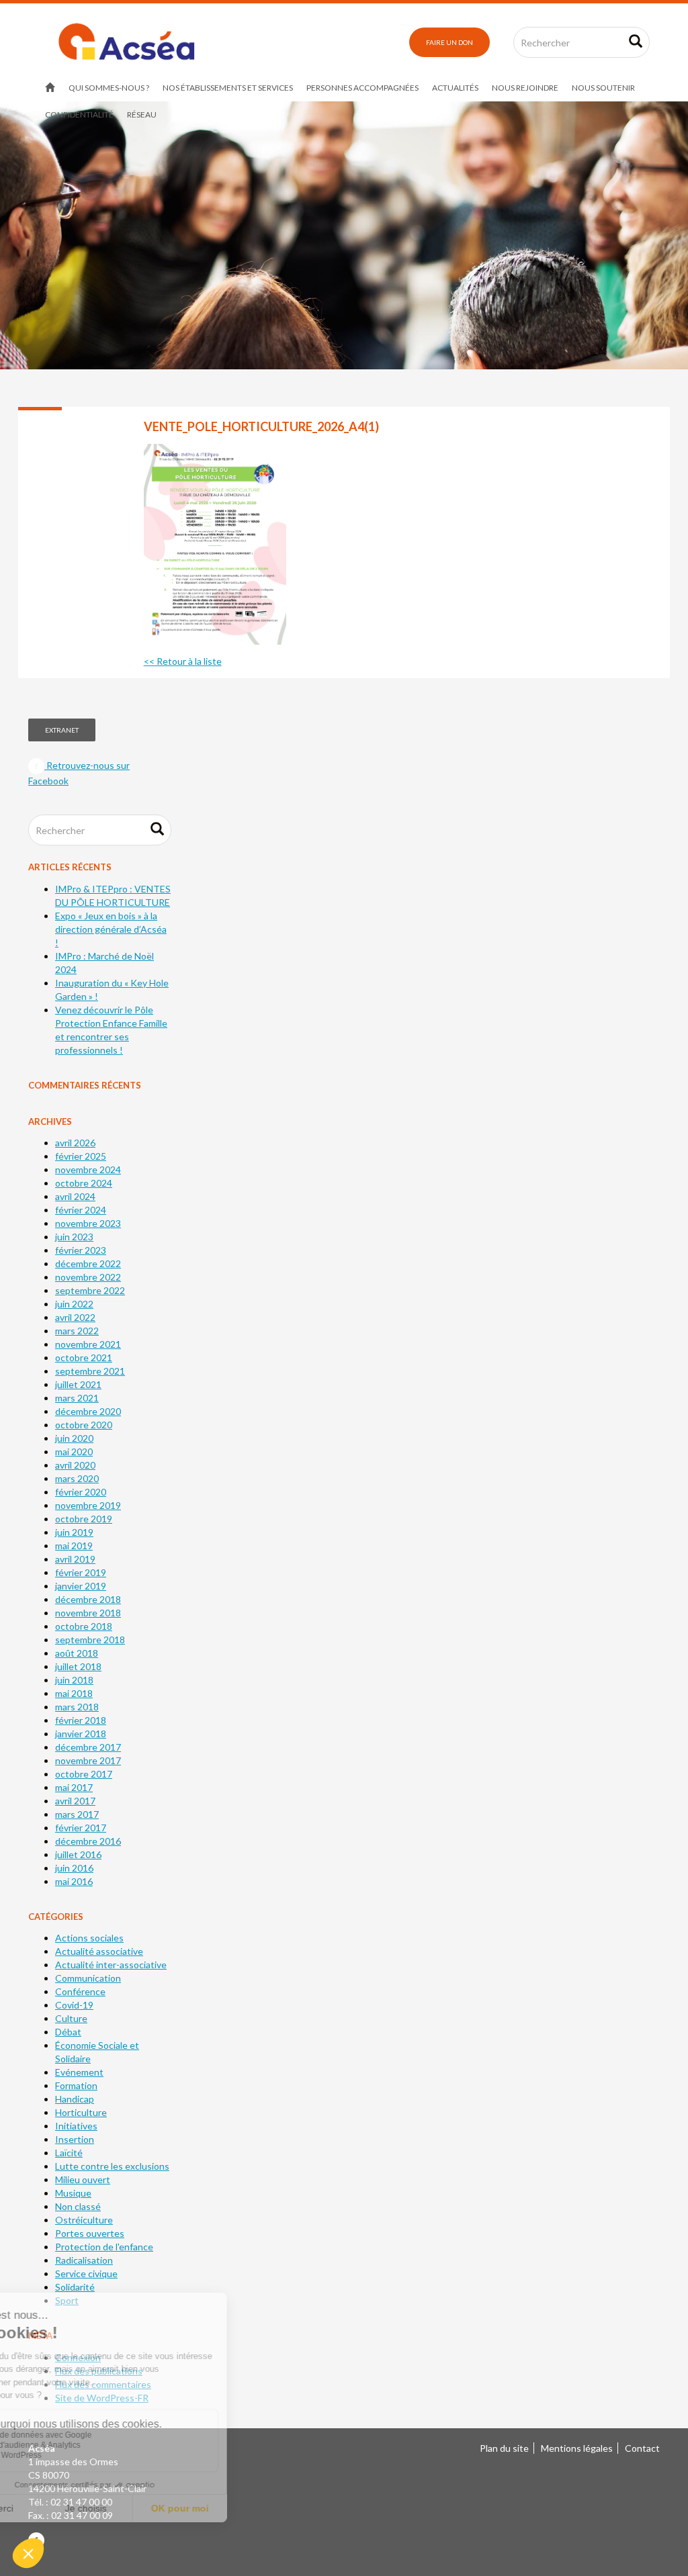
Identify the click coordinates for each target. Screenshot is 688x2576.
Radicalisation (84, 2260)
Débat (68, 2032)
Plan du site (504, 2448)
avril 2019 (75, 1559)
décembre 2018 (88, 1599)
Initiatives (76, 2126)
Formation (76, 2085)
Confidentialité (79, 114)
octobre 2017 (84, 1774)
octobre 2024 (84, 1183)
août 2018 (77, 1653)
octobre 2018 (84, 1626)
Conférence (80, 1991)
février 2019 (81, 1572)
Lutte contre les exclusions (112, 2166)
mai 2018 (74, 1693)
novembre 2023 (88, 1223)
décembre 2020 (88, 1411)
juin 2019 (74, 1532)
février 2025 (81, 1156)
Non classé (78, 2206)
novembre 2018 (88, 1613)
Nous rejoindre (525, 88)
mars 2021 (77, 1398)
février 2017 (81, 1828)
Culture (71, 2018)
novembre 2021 (88, 1344)
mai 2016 (74, 1881)
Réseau (142, 114)
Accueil (50, 88)
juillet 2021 (78, 1384)
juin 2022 (74, 1304)
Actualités (455, 88)
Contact (642, 2448)
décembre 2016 (88, 1841)
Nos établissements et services (228, 88)
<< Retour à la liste (183, 661)
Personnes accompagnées (362, 88)
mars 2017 (77, 1814)
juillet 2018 (78, 1666)
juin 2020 (74, 1438)
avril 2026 (75, 1143)
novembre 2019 (88, 1505)
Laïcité (69, 2153)
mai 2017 (74, 1787)
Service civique (86, 2273)
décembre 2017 (88, 1747)
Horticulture (81, 2112)
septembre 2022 (90, 1290)
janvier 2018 (81, 1734)
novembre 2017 (88, 1760)
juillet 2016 (78, 1854)
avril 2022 (75, 1317)
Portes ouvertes (90, 2233)
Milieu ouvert (83, 2179)
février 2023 (81, 1250)
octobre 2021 (84, 1358)
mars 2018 (77, 1707)
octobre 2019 (84, 1519)
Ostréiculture (84, 2220)
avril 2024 (75, 1196)
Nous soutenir (603, 88)
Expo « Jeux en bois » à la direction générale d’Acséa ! (111, 929)
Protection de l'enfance (104, 2247)
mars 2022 (77, 1331)
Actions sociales (89, 1938)
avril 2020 (75, 1465)
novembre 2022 (88, 1277)
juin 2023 (74, 1237)
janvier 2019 (81, 1586)
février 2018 (81, 1720)
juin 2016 (74, 1868)
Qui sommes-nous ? (109, 88)
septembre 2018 (90, 1640)
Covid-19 (74, 2005)
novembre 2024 (88, 1169)
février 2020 (81, 1492)
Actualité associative (99, 1951)
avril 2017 (75, 1801)
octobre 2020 (84, 1425)
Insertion (75, 2139)
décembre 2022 (88, 1263)
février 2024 (81, 1210)
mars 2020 (77, 1478)
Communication (88, 1978)
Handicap (75, 2099)
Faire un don (449, 42)
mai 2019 (74, 1546)
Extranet (62, 730)
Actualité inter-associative (111, 1965)
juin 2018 (74, 1680)
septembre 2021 (90, 1371)
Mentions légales (577, 2448)
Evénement (79, 2072)
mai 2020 (74, 1452)
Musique (73, 2193)
